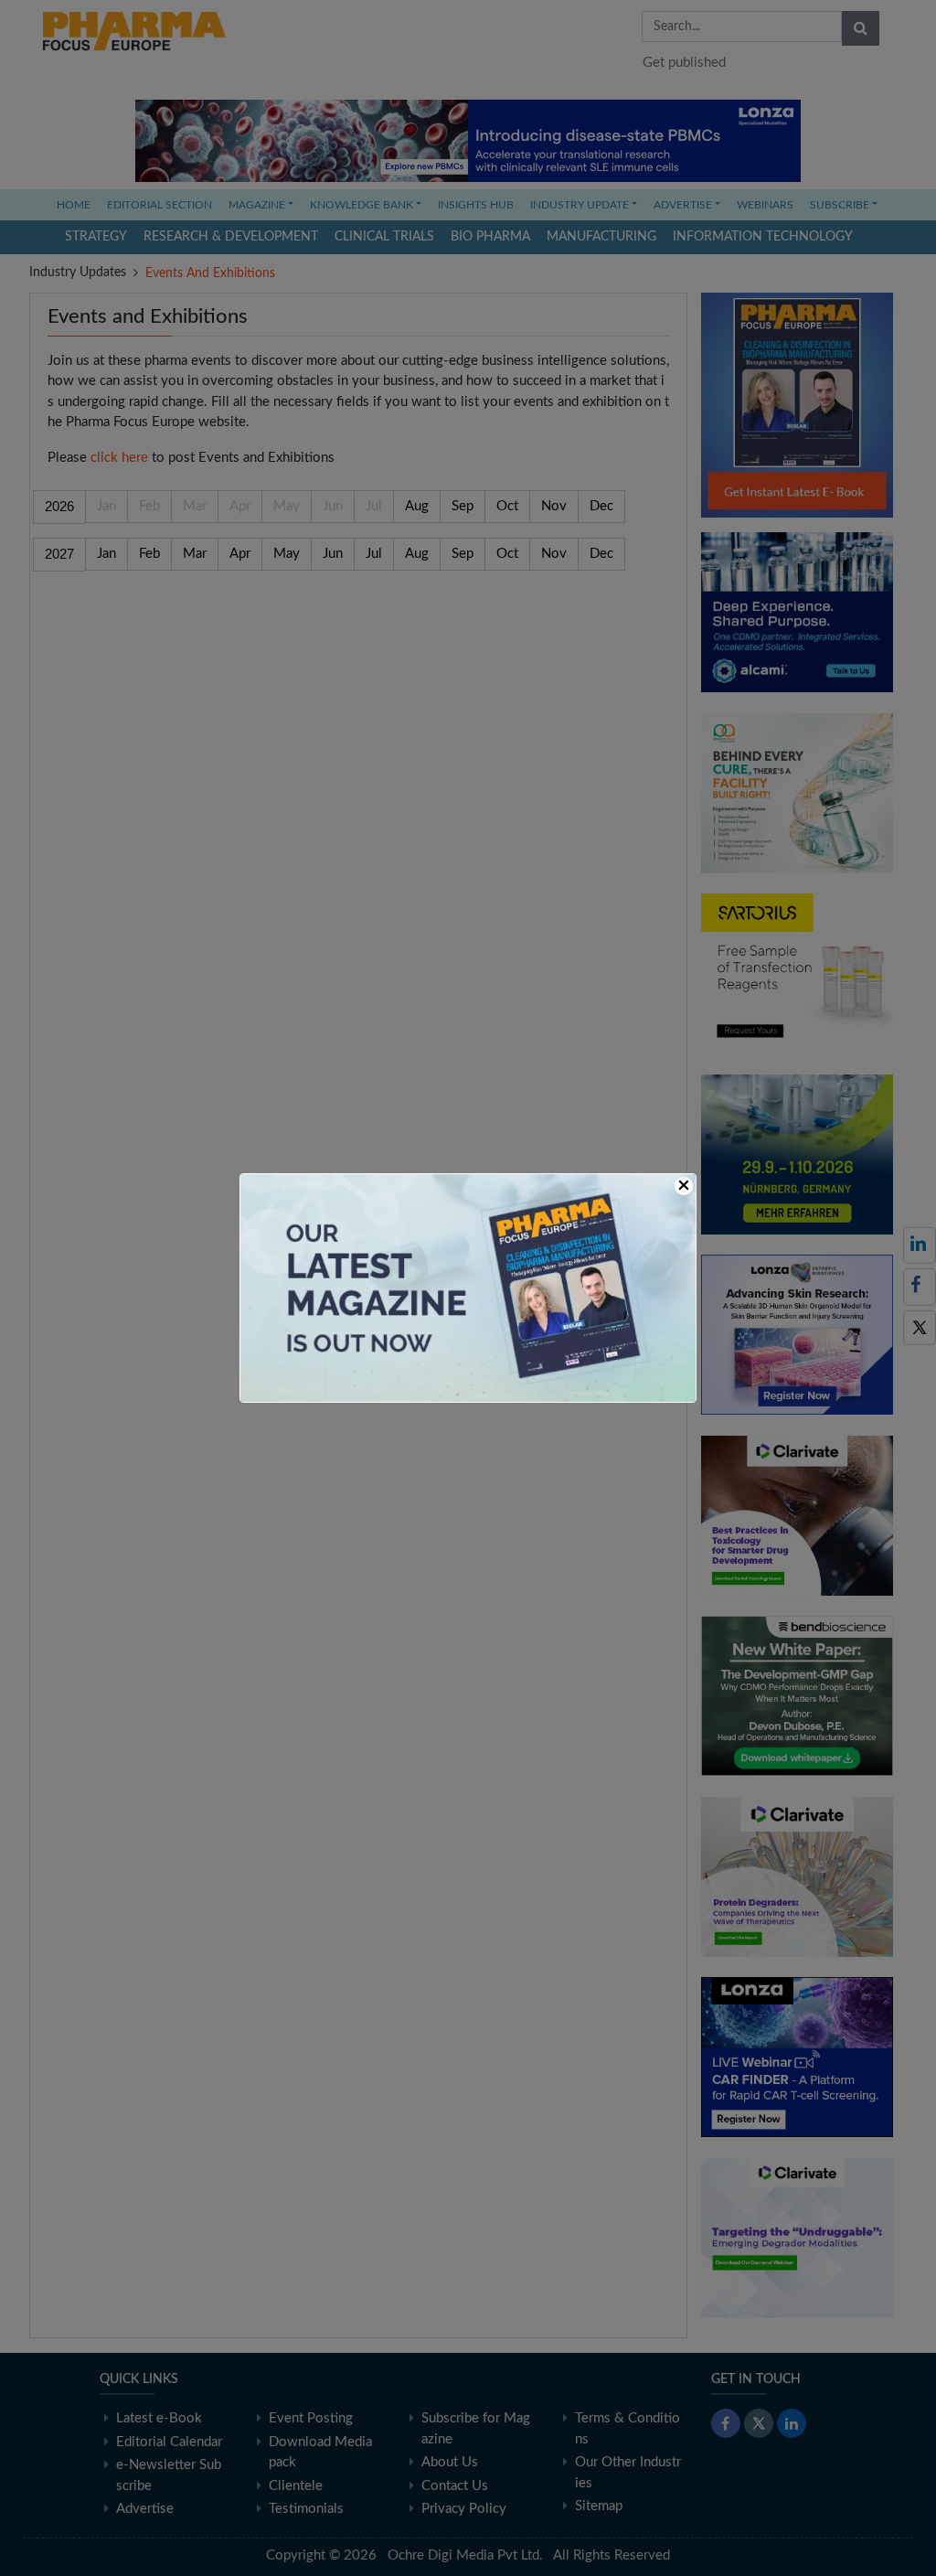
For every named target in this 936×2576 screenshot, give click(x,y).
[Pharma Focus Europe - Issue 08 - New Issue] (468, 1287)
